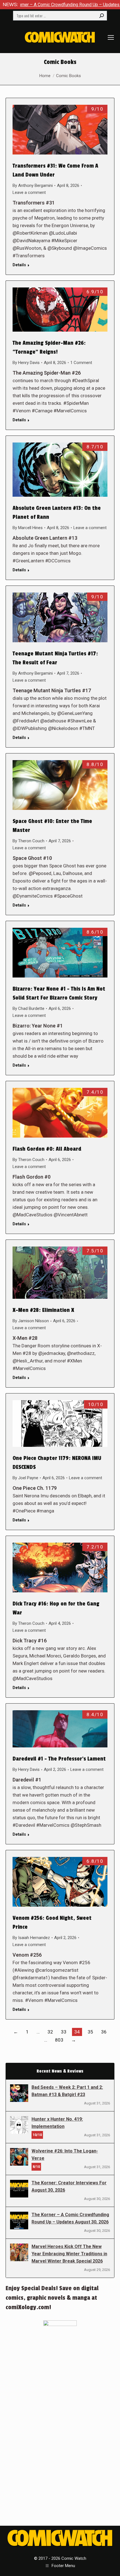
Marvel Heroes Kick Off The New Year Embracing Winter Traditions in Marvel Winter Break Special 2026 (69, 2254)
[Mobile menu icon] (111, 37)
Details (19, 265)
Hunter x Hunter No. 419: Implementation (57, 2123)
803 (59, 2040)
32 (50, 2032)
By (33, 185)
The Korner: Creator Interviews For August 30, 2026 (69, 2186)
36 (104, 2032)
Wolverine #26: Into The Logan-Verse (65, 2155)
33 (64, 2032)
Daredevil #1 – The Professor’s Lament (59, 1759)
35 (90, 2032)
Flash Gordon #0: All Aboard (47, 1149)
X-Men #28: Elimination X (43, 1310)
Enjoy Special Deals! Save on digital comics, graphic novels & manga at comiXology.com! (52, 2298)
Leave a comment (29, 192)
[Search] (102, 16)
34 (77, 2032)
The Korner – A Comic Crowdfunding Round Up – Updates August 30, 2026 (70, 2218)
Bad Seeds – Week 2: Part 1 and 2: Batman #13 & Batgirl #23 (67, 2091)
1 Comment (81, 363)
